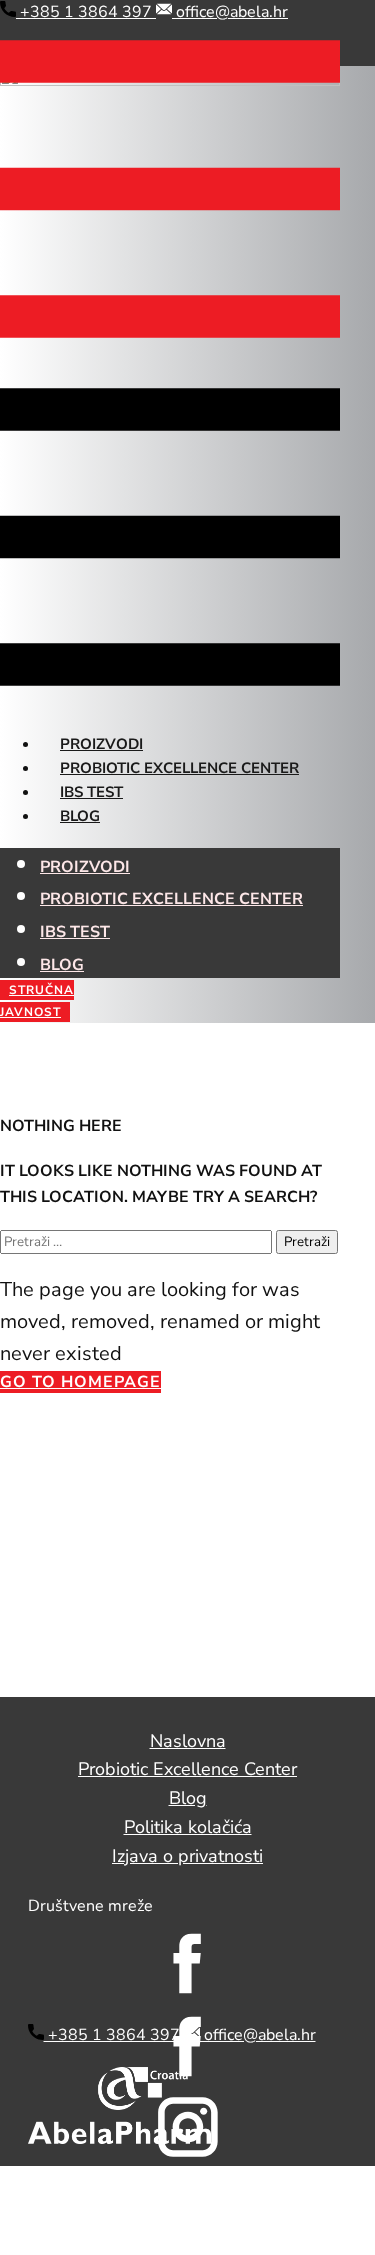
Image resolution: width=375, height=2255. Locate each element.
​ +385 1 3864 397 (86, 12)
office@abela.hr (230, 12)
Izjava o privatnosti (187, 1856)
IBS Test (91, 792)
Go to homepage (80, 1382)
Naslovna (188, 1741)
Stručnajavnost (37, 1001)
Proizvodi (101, 744)
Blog (80, 816)
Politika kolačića (188, 1827)
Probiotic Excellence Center (179, 768)
